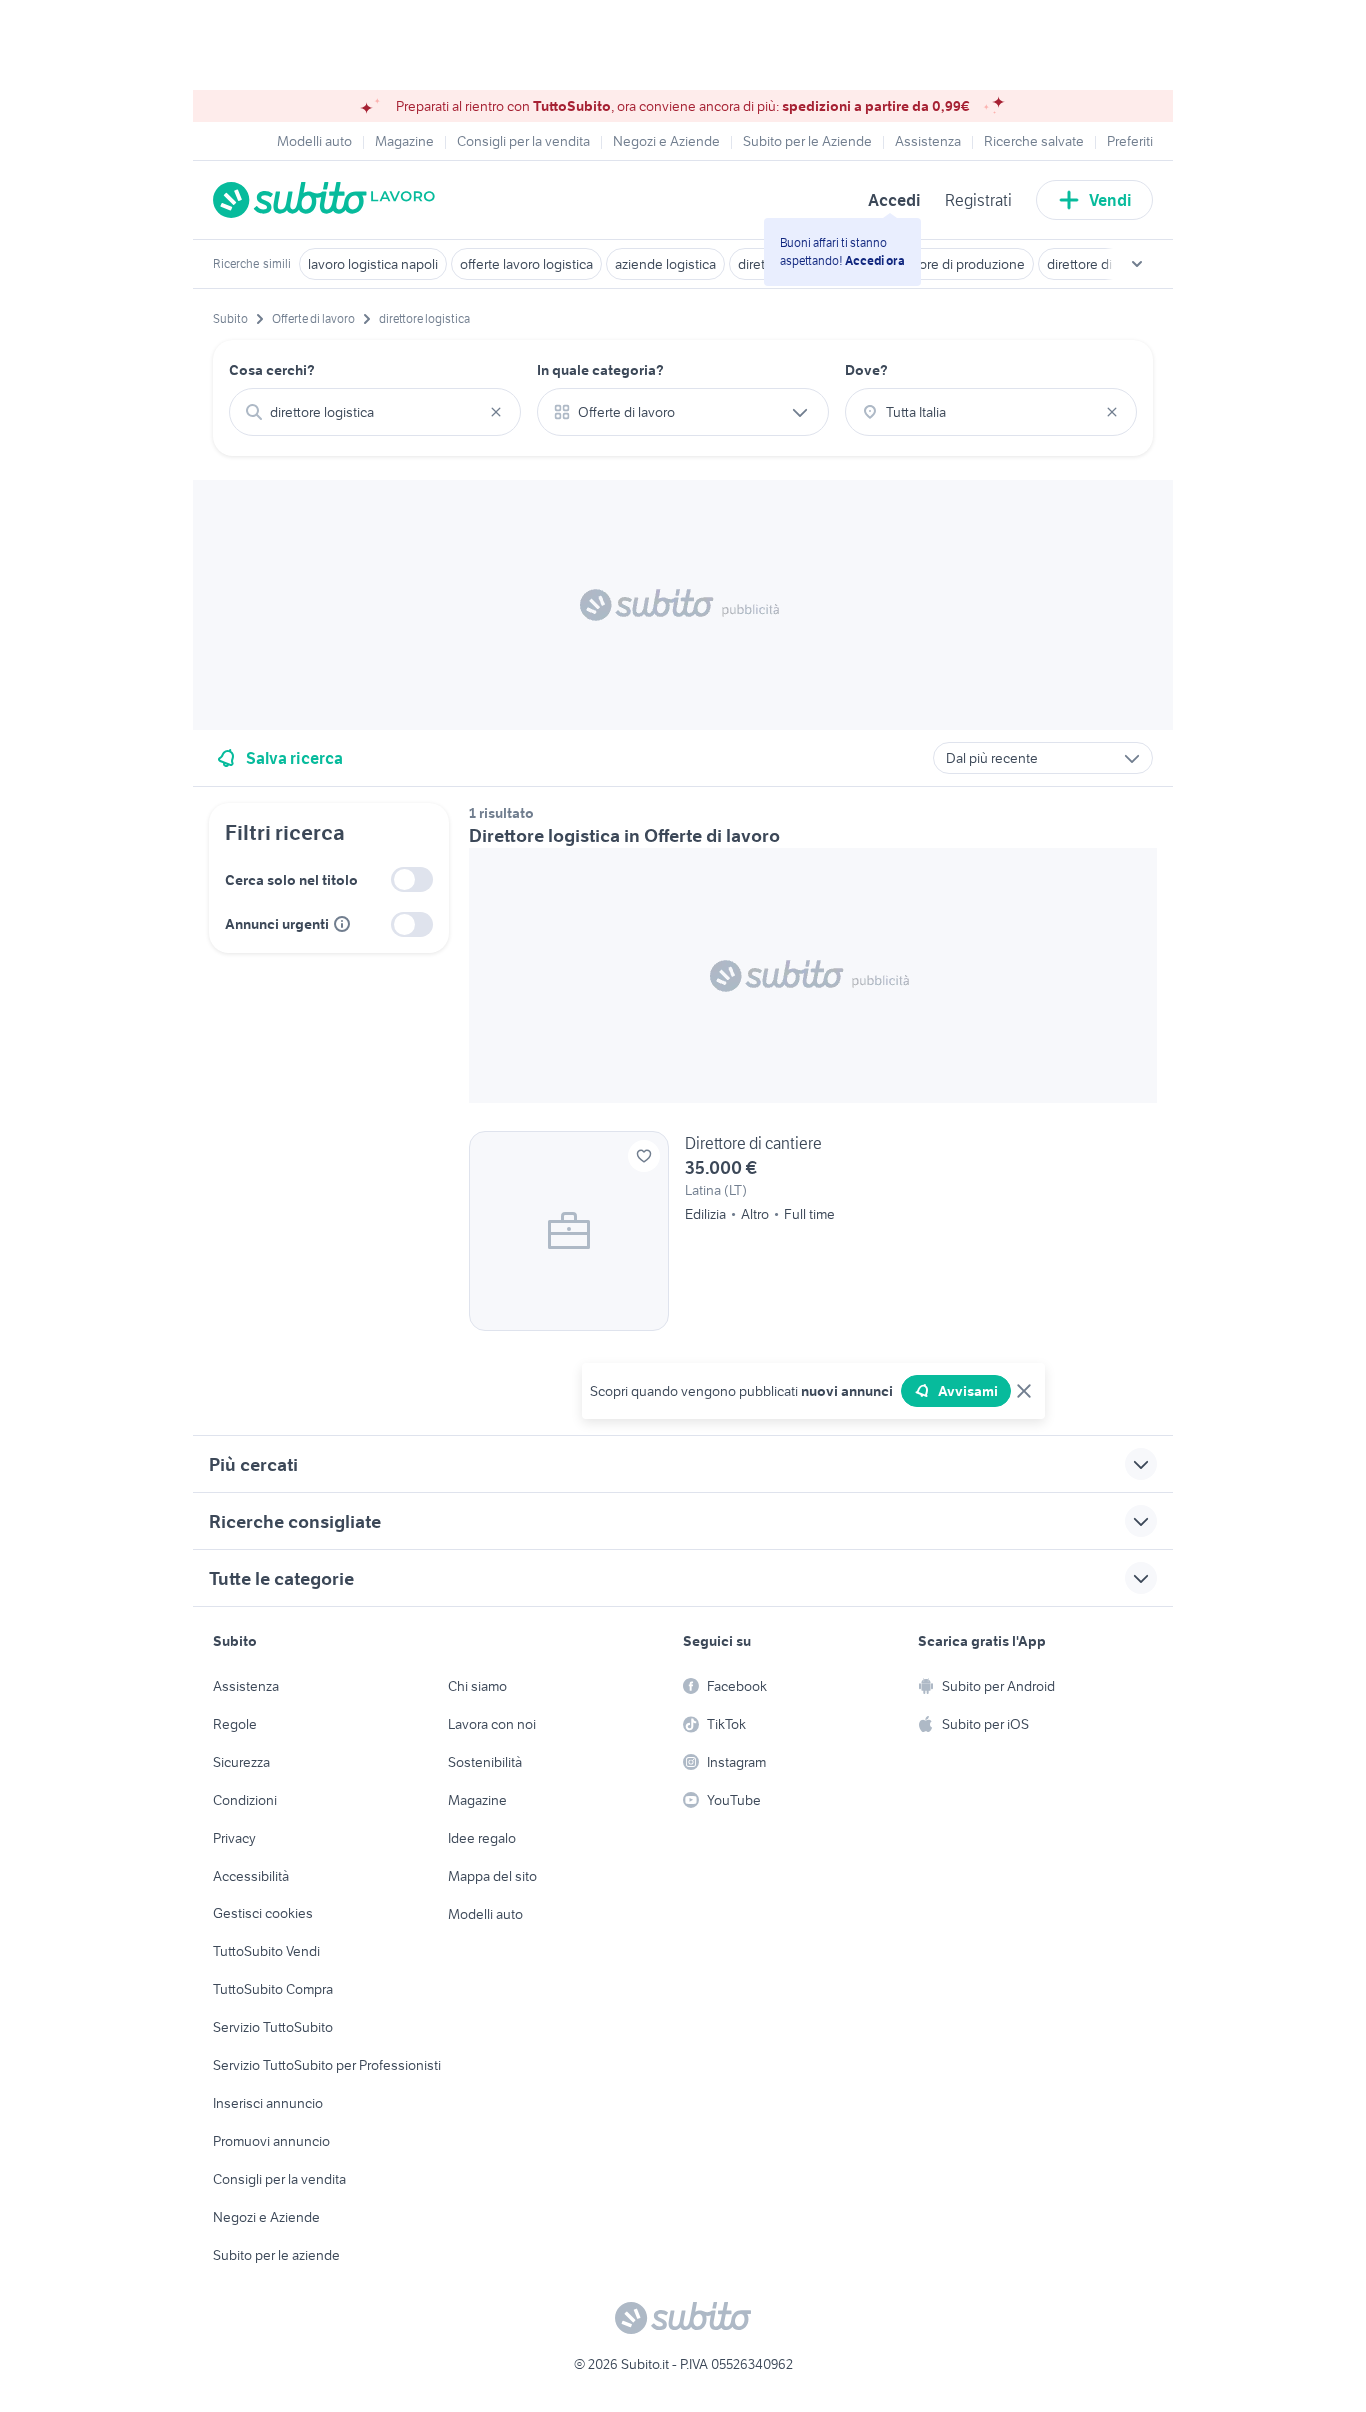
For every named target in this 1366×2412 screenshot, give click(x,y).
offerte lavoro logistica (526, 264)
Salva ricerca (294, 758)
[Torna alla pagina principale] (328, 200)
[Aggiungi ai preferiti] (644, 1156)
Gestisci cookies (263, 1913)
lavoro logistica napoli (373, 264)
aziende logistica (665, 264)
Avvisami (968, 1391)
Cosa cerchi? (272, 370)
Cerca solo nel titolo (291, 880)
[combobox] (375, 412)
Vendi (1110, 200)
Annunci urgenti (277, 924)
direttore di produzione (956, 264)
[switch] (412, 879)
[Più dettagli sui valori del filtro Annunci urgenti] (342, 924)
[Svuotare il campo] (496, 412)
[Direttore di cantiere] (813, 1231)
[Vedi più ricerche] (1137, 264)
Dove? (866, 370)
